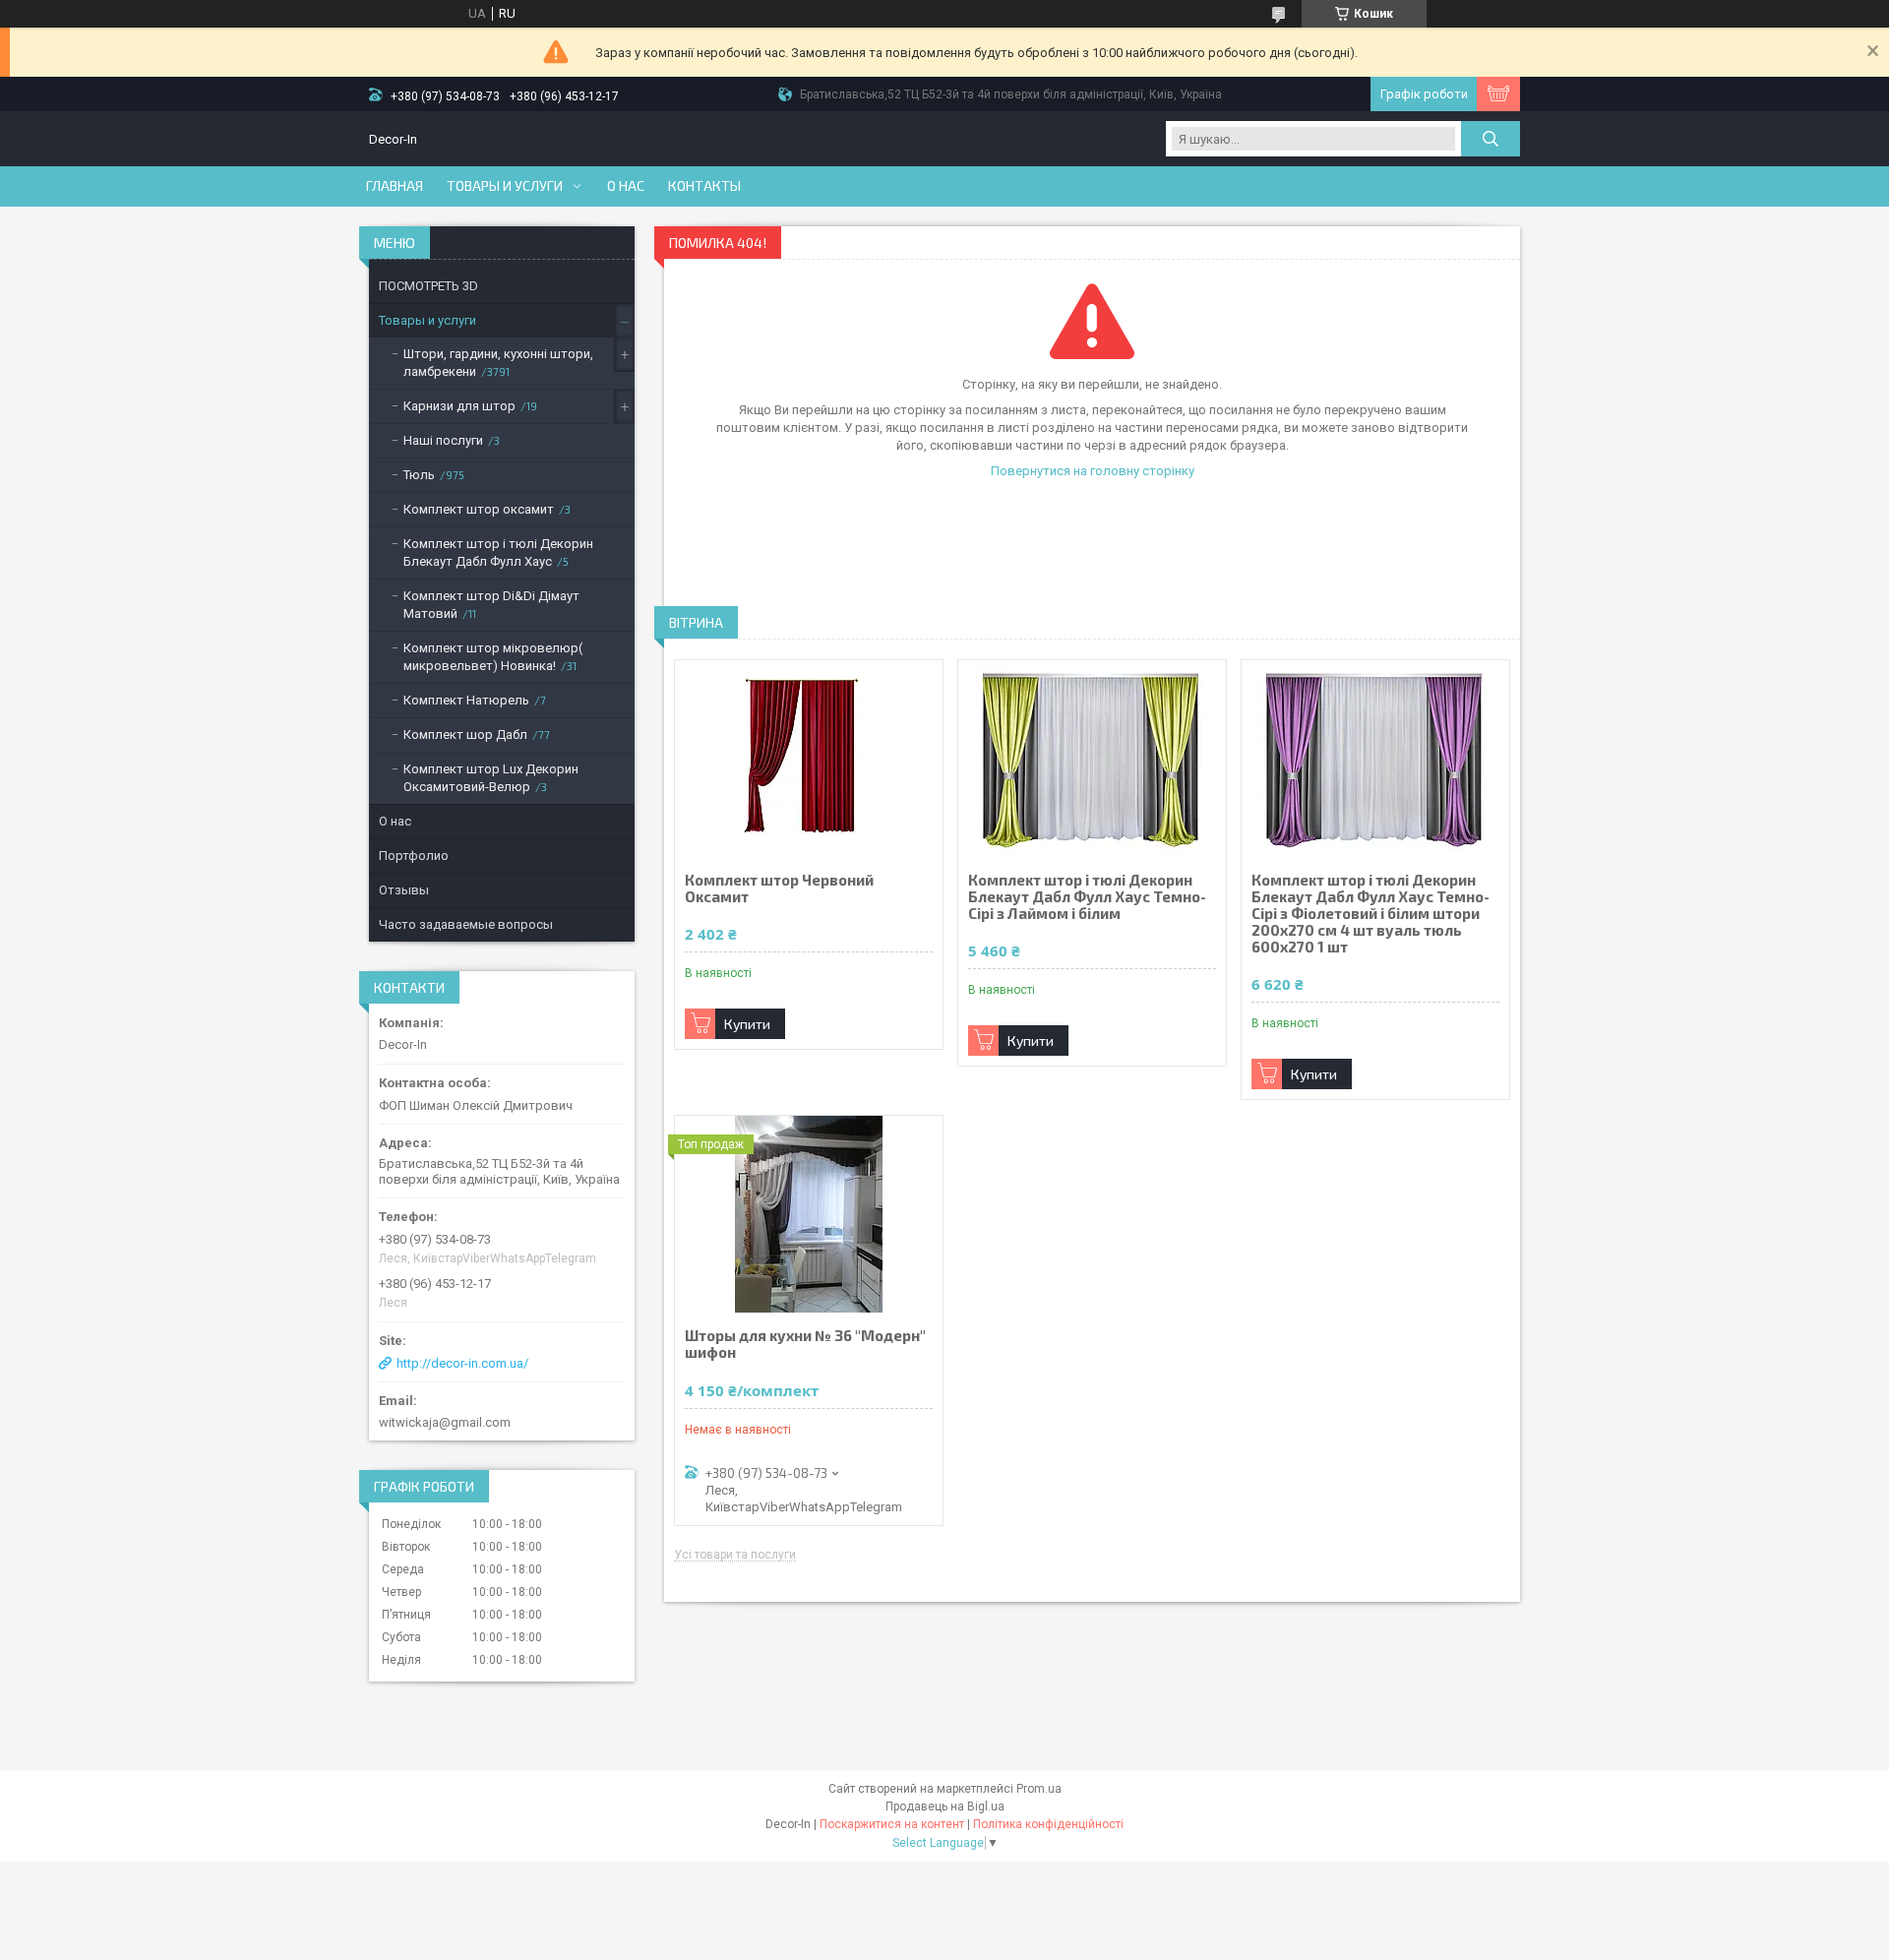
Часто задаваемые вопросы (466, 924)
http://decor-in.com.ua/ (462, 1363)
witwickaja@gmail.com (445, 1422)
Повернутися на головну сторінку (1093, 471)
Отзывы (404, 890)
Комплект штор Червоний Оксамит (779, 888)
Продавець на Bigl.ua (945, 1807)
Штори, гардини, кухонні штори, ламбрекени (498, 363)
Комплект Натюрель (466, 700)
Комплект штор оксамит (479, 509)
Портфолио (414, 856)
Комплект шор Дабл (465, 735)
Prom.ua (1039, 1789)
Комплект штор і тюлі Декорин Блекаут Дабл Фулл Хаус (498, 552)
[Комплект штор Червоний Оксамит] (809, 759)
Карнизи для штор (459, 406)
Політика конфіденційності (1048, 1824)
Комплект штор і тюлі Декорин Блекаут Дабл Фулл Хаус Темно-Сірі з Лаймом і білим (1087, 897)
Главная (395, 186)
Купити (747, 1024)
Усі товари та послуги (735, 1555)
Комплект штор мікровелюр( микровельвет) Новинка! (493, 657)
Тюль (419, 475)
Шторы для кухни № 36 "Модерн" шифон (805, 1344)
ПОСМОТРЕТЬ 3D (428, 286)
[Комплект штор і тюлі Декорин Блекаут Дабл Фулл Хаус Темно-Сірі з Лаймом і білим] (1092, 759)
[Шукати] (1491, 139)
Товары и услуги (505, 186)
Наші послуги (443, 440)
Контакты (704, 186)
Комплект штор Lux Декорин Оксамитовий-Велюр (491, 778)
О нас (626, 186)
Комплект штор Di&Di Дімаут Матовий (491, 605)
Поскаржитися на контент (892, 1824)
